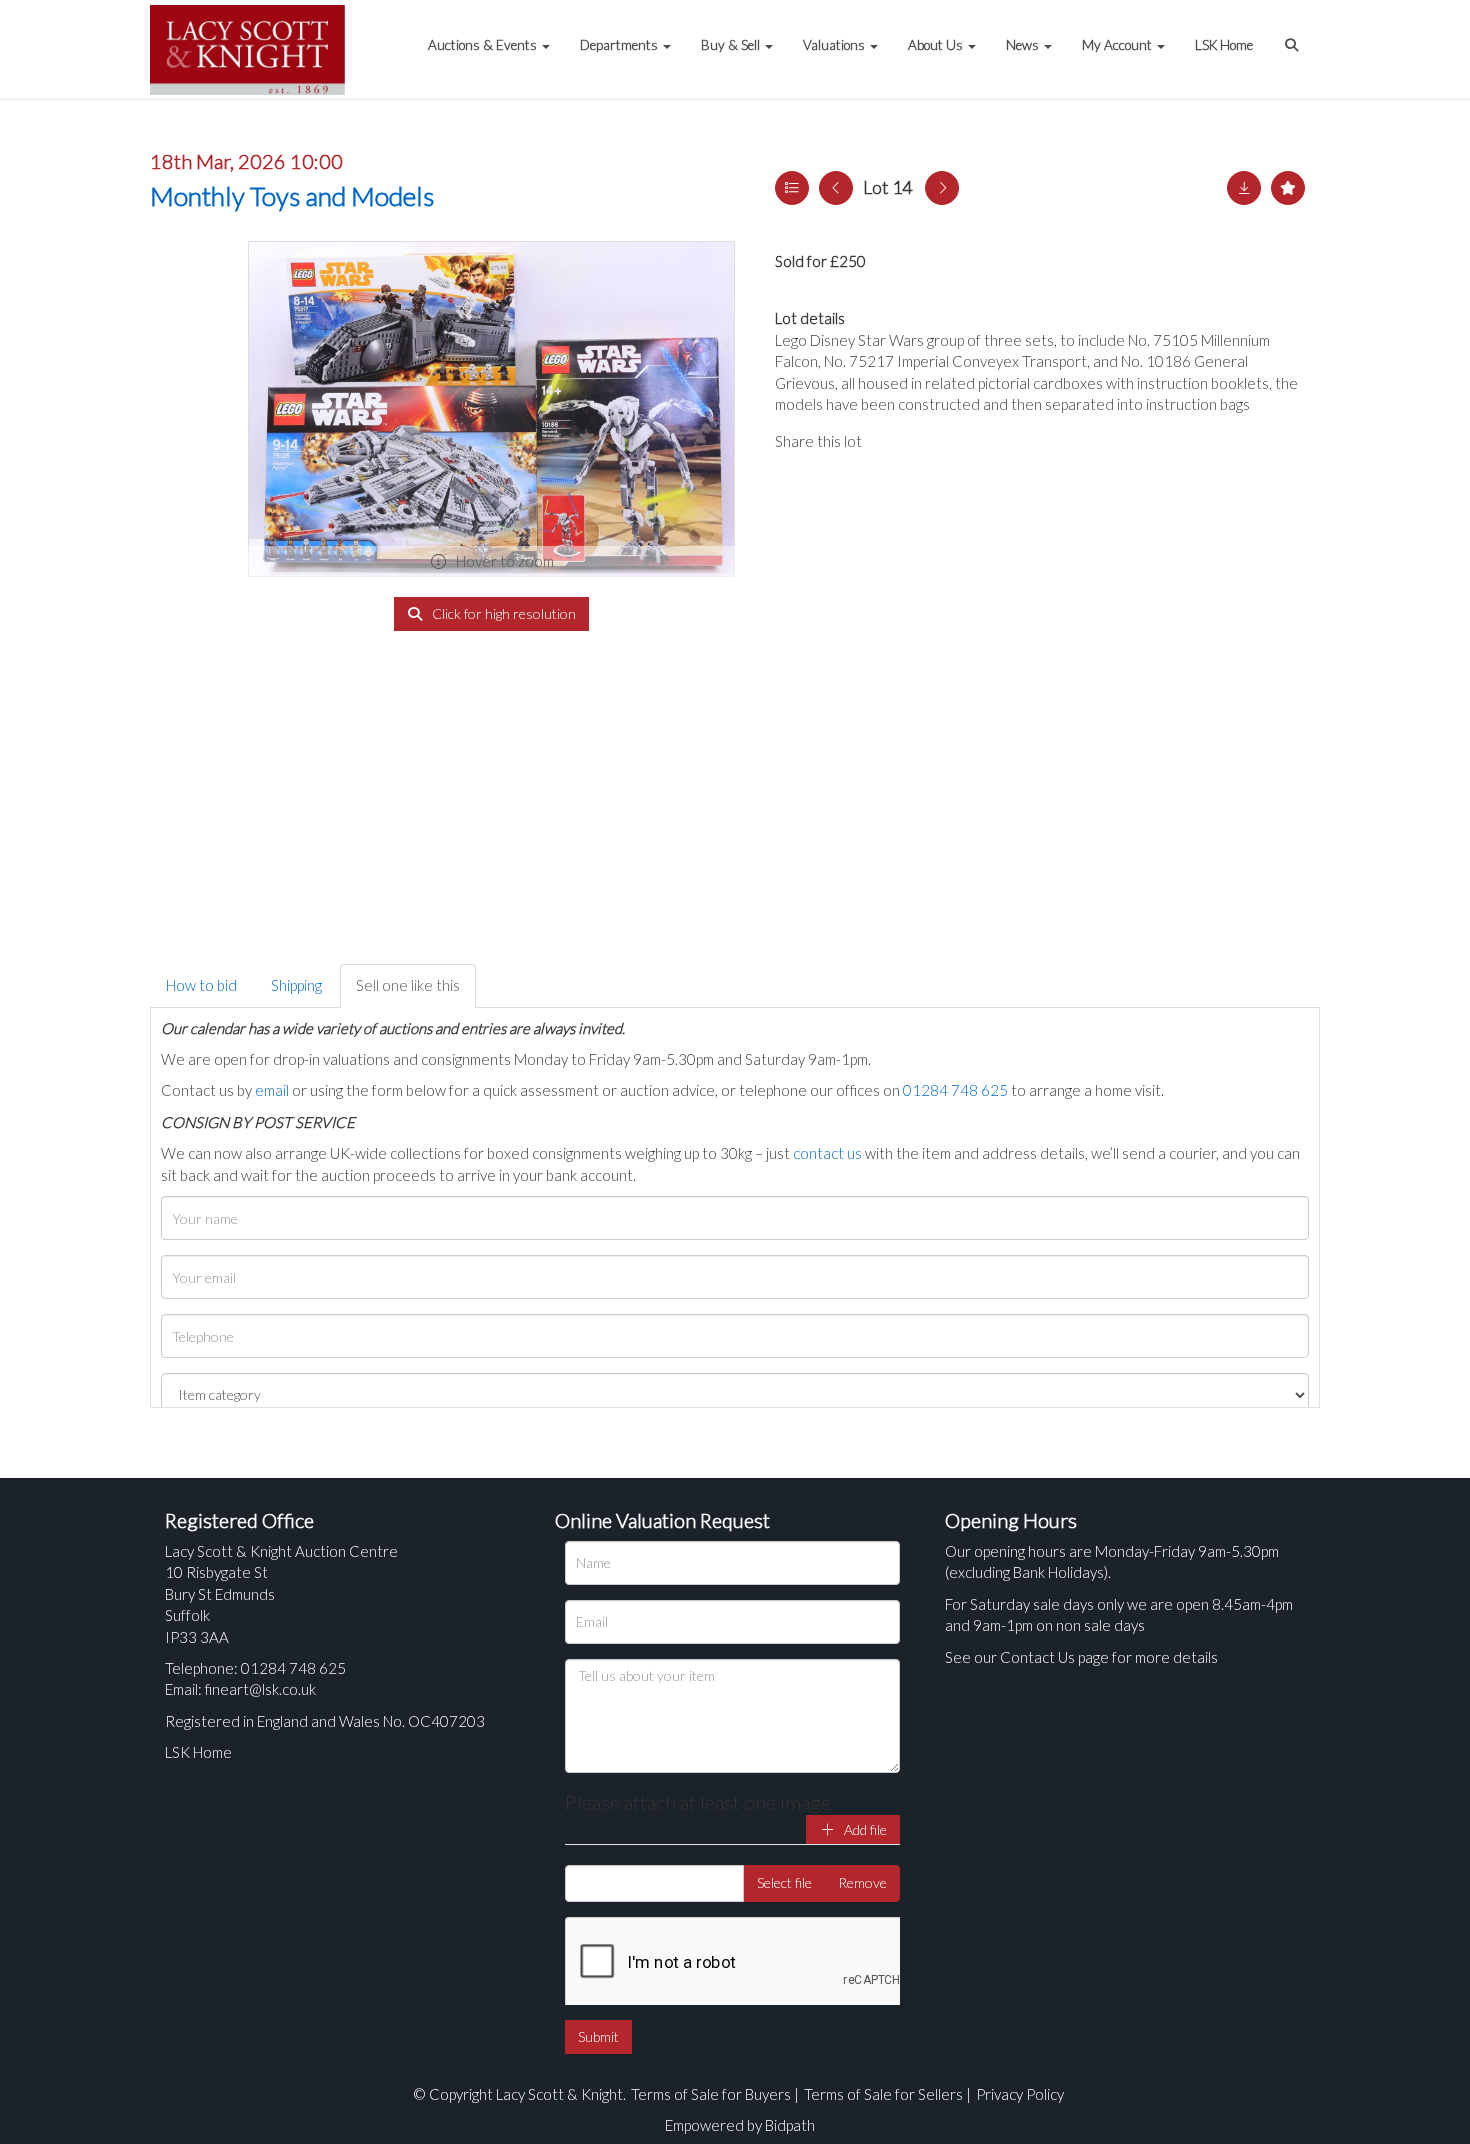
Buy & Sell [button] (732, 45)
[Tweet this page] (935, 441)
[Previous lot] (836, 188)
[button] (1294, 35)
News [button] (1024, 45)
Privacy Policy (1020, 2094)
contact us (827, 1153)
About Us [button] (937, 45)
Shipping (296, 985)
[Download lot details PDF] (1244, 188)
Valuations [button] (835, 45)
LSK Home (1224, 45)
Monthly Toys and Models (292, 196)
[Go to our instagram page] (975, 441)
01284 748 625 (955, 1090)
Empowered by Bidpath (740, 2125)
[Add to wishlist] (1288, 188)
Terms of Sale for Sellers (883, 2094)
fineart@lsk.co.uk (260, 1689)
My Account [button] (1118, 45)
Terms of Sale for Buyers (711, 2094)
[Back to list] (792, 188)
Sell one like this (408, 985)
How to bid (201, 985)
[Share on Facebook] (894, 441)
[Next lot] (942, 188)
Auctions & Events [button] (484, 45)
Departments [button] (620, 45)
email (272, 1090)
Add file (864, 1829)
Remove (862, 1882)
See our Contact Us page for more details (1081, 1657)
